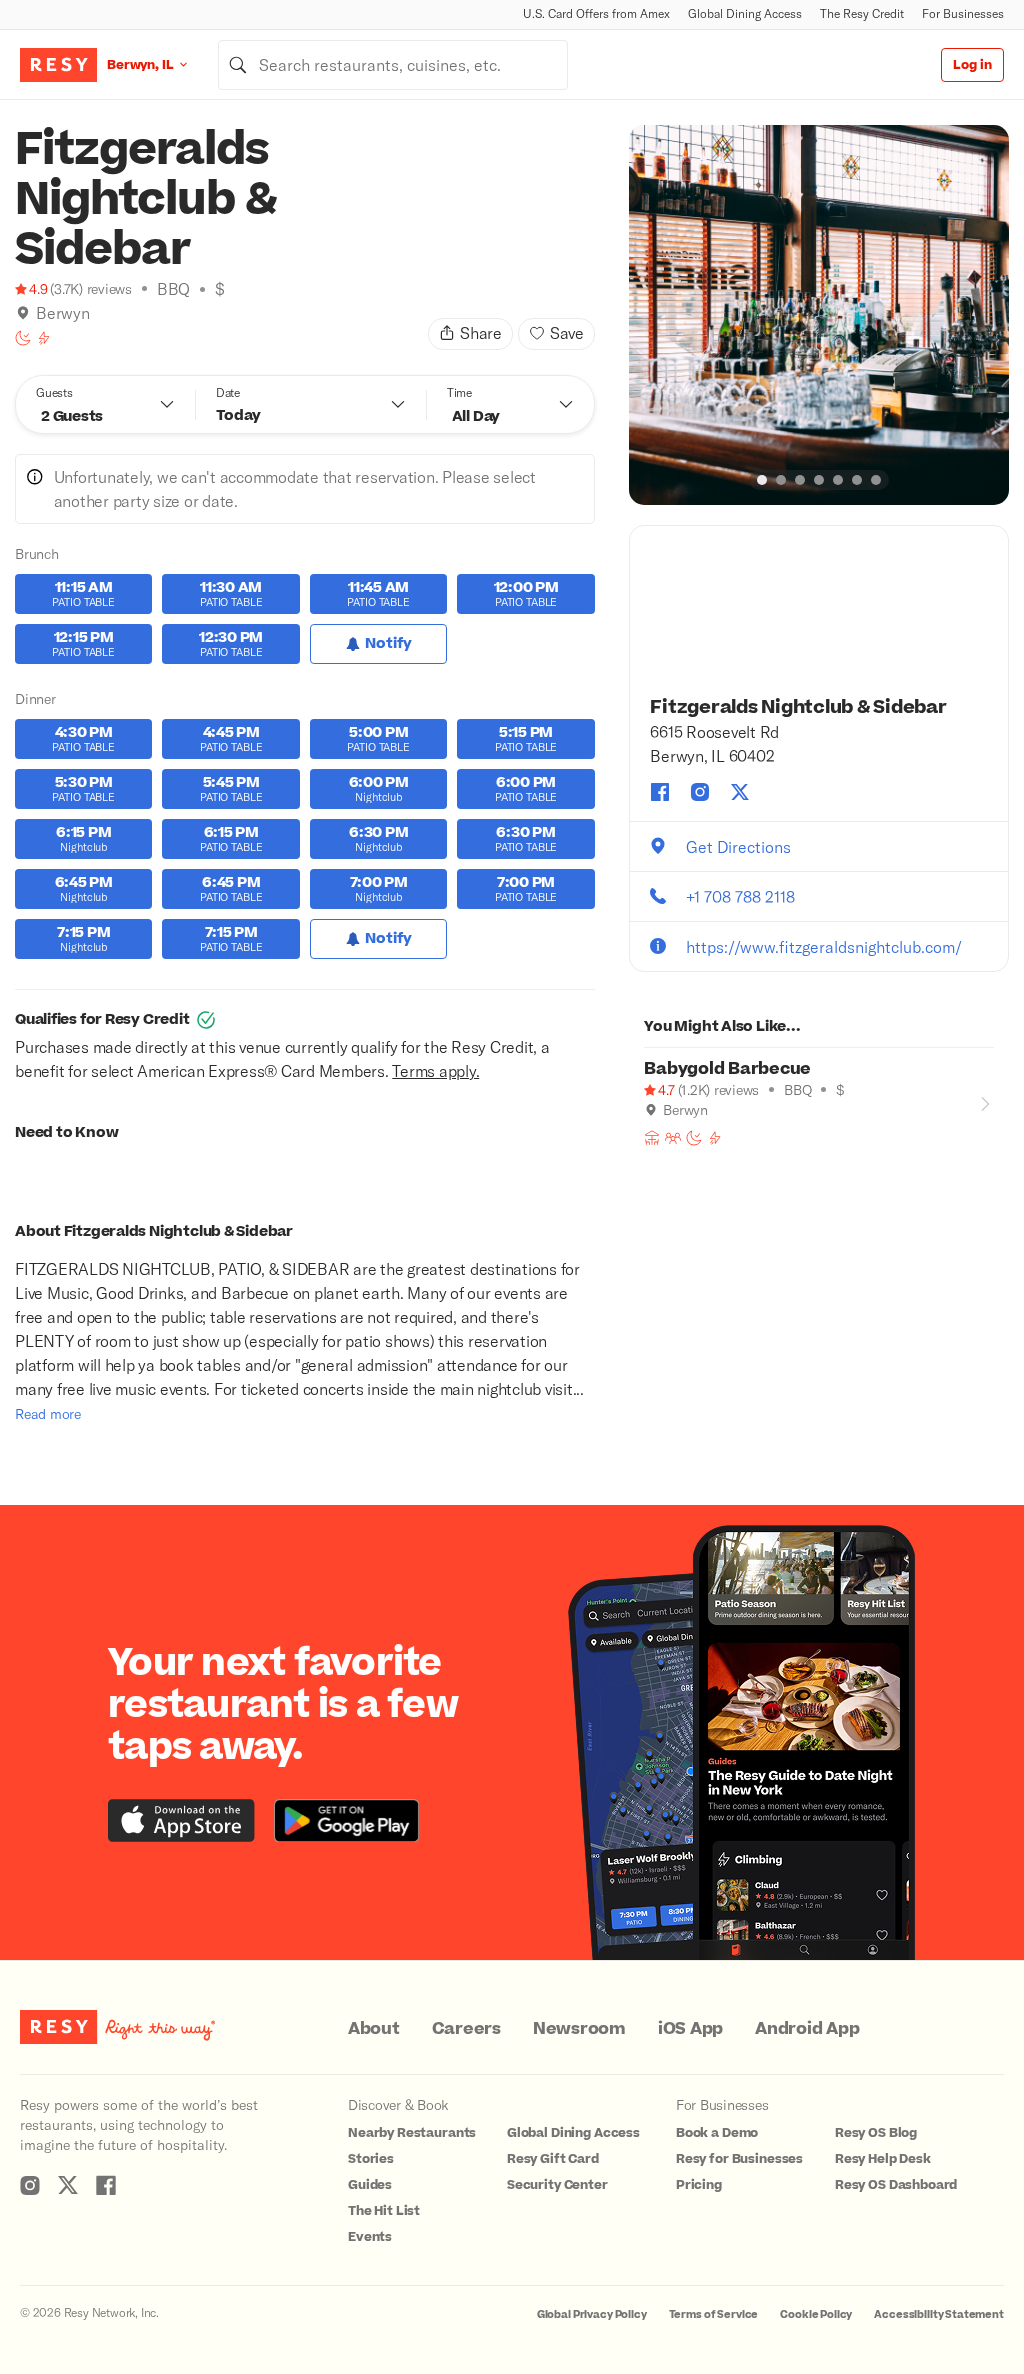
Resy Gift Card (553, 2159)
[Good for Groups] (673, 1138)
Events (370, 2237)
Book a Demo (717, 2133)
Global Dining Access (745, 13)
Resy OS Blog (876, 2133)
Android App (807, 2029)
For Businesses (963, 13)
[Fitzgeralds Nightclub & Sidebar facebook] (660, 792)
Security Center (557, 2185)
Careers (466, 2029)
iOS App (690, 2029)
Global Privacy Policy (592, 2314)
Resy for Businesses (739, 2159)
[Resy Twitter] (68, 2185)
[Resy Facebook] (106, 2185)
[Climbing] (44, 338)
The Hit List (384, 2211)
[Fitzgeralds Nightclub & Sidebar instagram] (700, 792)
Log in (972, 65)
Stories (371, 2159)
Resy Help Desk (883, 2159)
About (374, 2029)
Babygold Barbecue (727, 1069)
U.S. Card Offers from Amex (596, 13)
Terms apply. (435, 1070)
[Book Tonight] (23, 338)
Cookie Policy (816, 2314)
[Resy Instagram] (30, 2185)
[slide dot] (762, 480)
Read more (48, 1413)
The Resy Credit (862, 13)
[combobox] (393, 65)
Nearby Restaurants (412, 2133)
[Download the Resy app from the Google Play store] (346, 1820)
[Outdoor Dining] (652, 1138)
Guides (370, 2185)
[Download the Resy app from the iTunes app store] (181, 1820)
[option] (819, 315)
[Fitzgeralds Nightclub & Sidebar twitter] (740, 792)
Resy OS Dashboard (896, 2185)
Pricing (699, 2185)
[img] (23, 313)
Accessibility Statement (939, 2314)
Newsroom (579, 2029)
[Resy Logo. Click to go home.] (58, 65)
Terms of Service (714, 2314)
